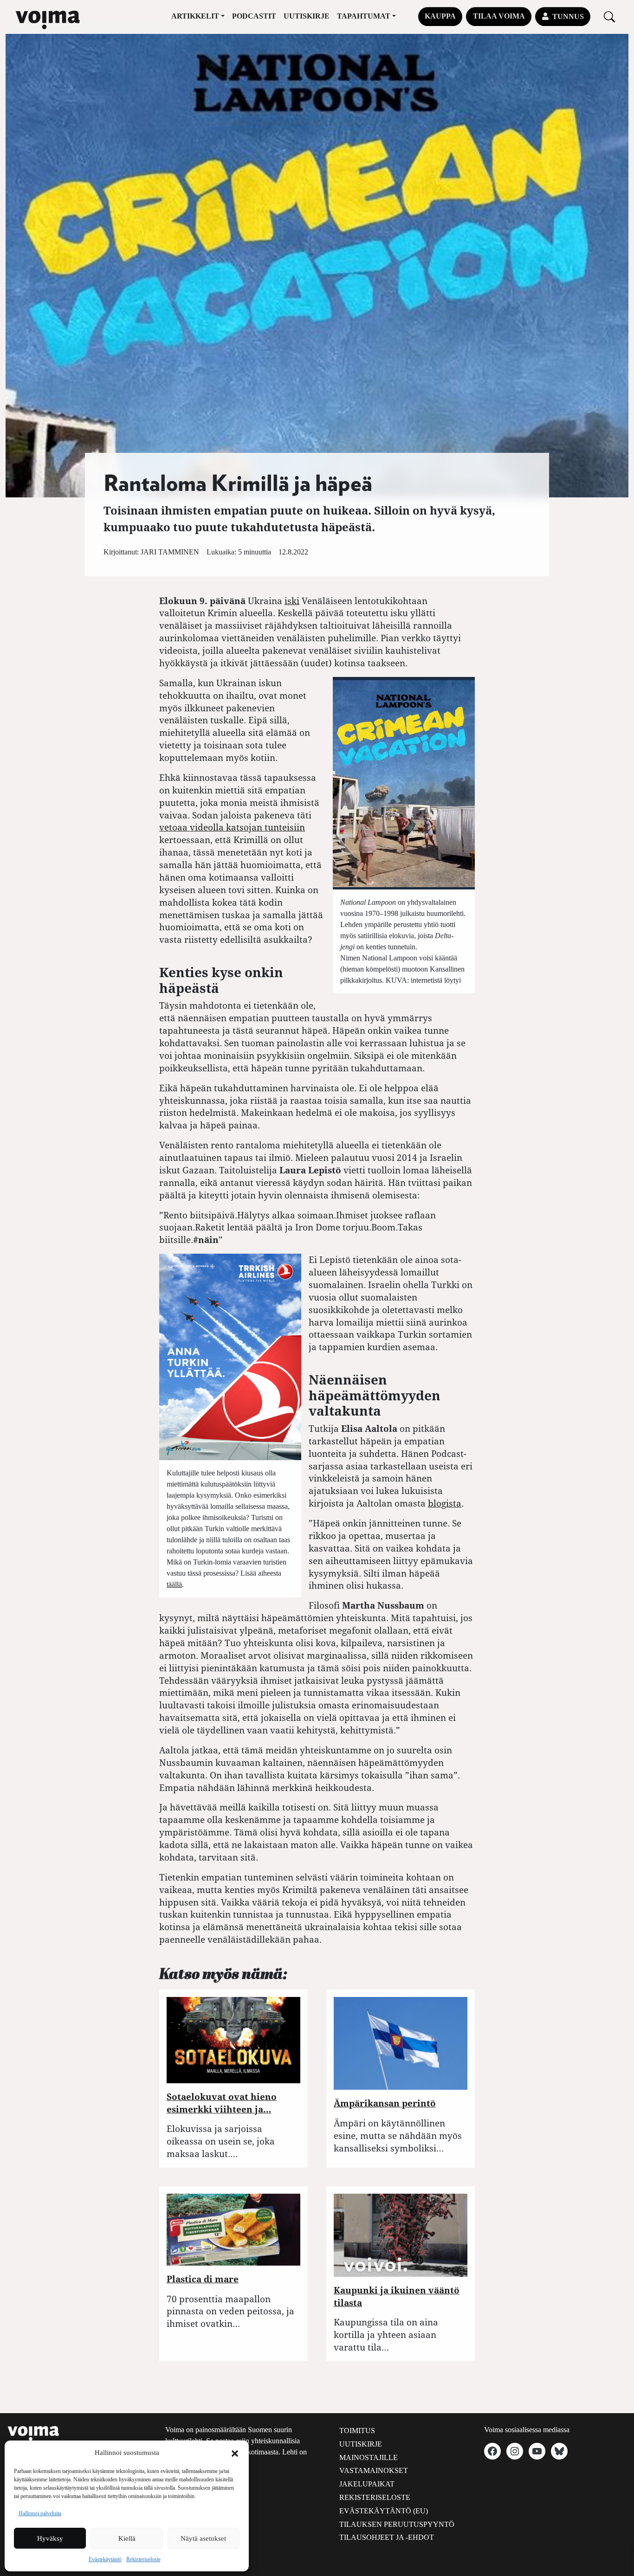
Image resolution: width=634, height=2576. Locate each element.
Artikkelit (195, 16)
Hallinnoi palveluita (40, 2513)
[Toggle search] (609, 16)
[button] (235, 2453)
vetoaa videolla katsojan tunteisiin (232, 827)
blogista (445, 1503)
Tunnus (568, 16)
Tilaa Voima (499, 16)
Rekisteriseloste (143, 2559)
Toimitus (357, 2431)
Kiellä (127, 2538)
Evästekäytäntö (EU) (384, 2511)
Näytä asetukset (203, 2538)
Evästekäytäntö (105, 2559)
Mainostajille (369, 2457)
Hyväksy (50, 2538)
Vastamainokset (374, 2470)
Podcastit (254, 16)
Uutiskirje (307, 16)
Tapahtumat (364, 16)
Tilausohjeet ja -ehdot (387, 2537)
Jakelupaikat (367, 2484)
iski (292, 601)
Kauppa (440, 16)
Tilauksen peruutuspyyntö (397, 2524)
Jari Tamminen (170, 552)
